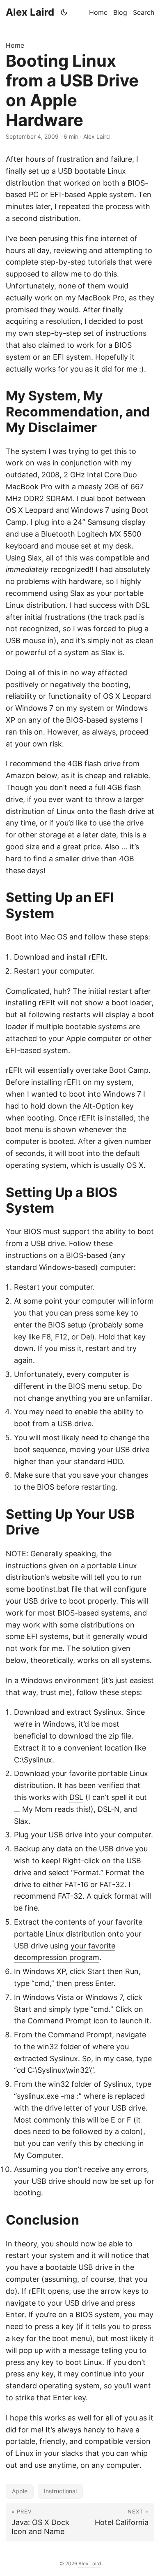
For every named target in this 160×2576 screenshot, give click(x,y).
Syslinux (108, 1712)
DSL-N (109, 1809)
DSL (76, 1797)
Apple (20, 2491)
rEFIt (97, 957)
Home (15, 45)
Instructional (60, 2491)
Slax (21, 1821)
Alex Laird (30, 12)
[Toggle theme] (64, 12)
